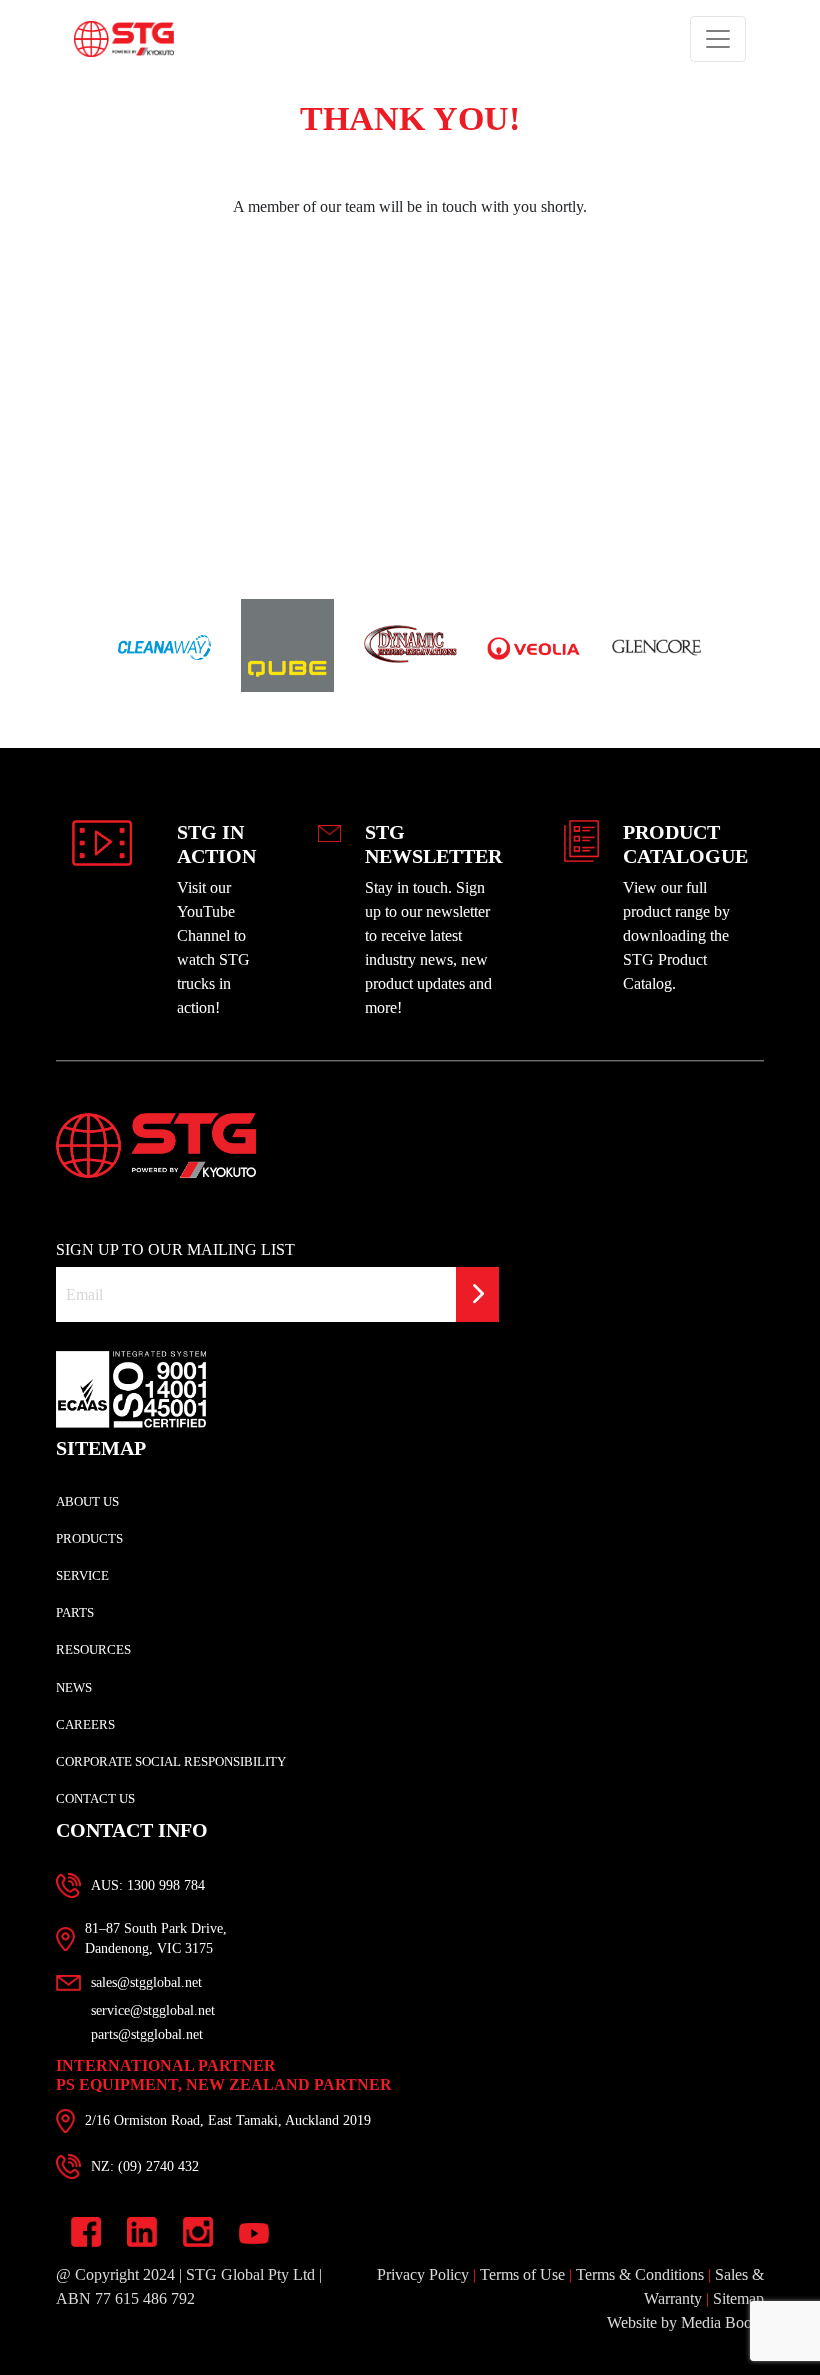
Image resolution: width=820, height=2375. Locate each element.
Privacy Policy (423, 2274)
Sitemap (738, 2298)
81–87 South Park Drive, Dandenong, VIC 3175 (156, 1938)
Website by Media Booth (685, 2322)
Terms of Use (522, 2274)
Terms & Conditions (640, 2274)
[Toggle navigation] (718, 39)
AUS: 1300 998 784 (148, 1885)
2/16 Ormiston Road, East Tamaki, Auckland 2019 (228, 2120)
